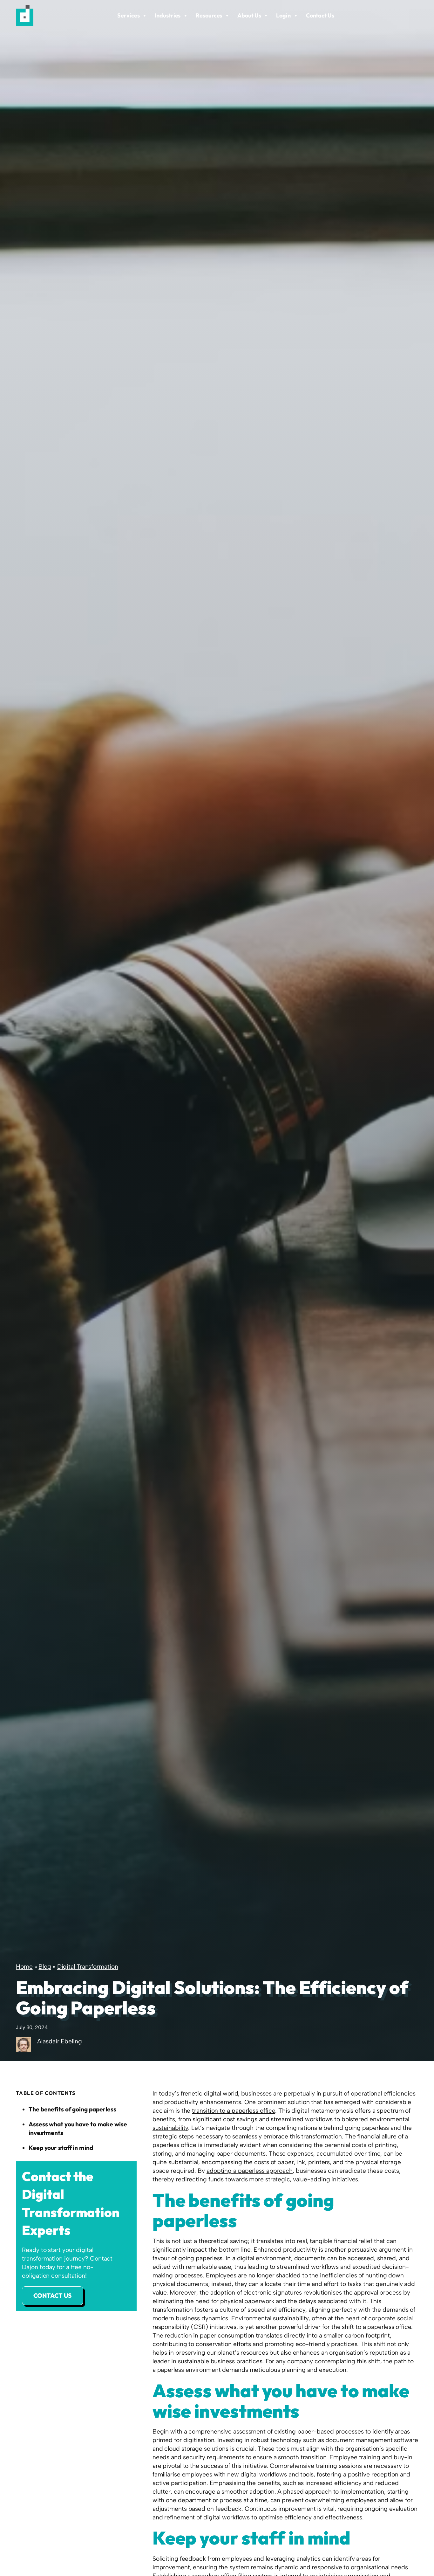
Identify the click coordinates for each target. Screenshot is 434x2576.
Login (283, 15)
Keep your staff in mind (61, 2147)
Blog (45, 1967)
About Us (249, 15)
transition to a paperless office (234, 2111)
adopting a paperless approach (250, 2171)
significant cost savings (225, 2119)
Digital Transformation (88, 1967)
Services (128, 15)
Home (24, 1967)
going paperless (200, 2258)
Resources (209, 15)
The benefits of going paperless (72, 2109)
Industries (168, 15)
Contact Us (320, 15)
